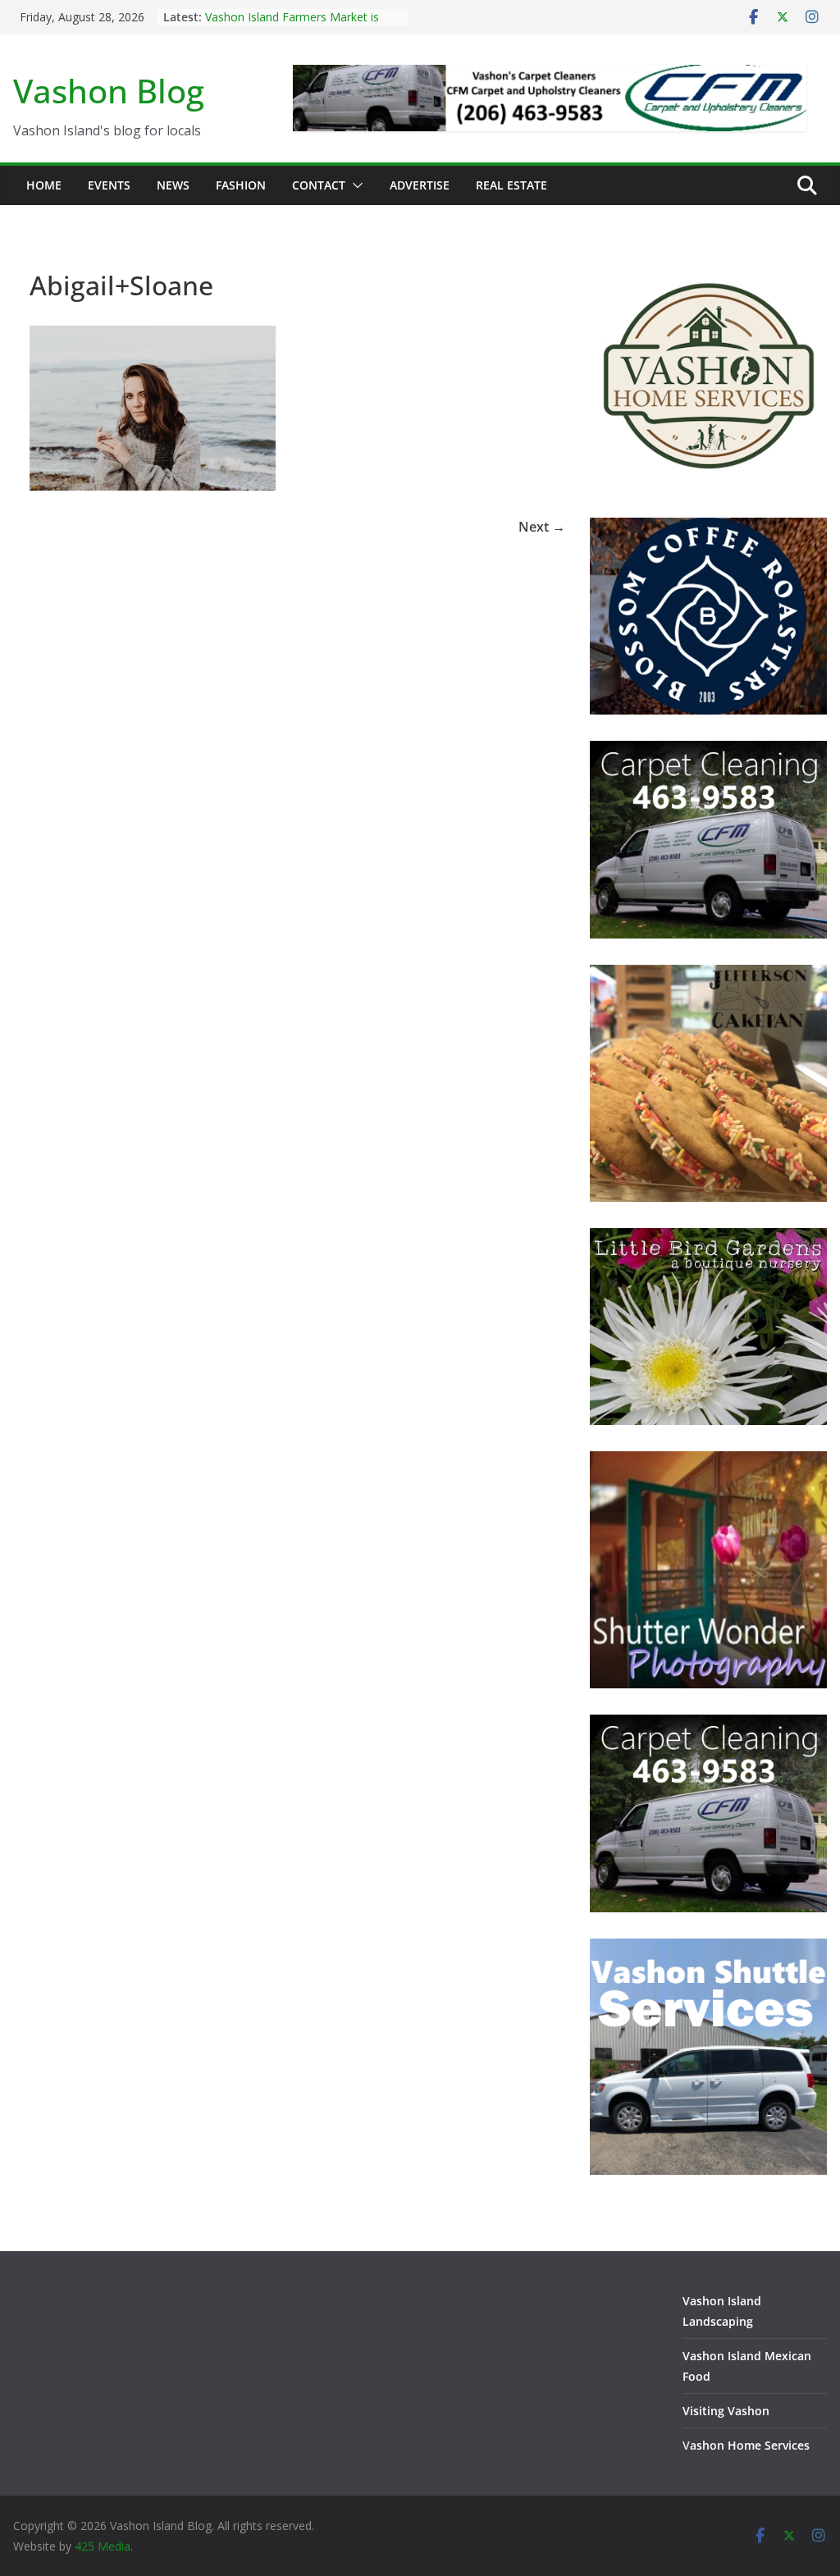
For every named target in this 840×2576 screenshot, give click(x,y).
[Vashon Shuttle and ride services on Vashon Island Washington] (708, 1949)
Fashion (241, 185)
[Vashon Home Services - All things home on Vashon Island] (708, 265)
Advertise (420, 185)
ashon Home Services (750, 2445)
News (173, 185)
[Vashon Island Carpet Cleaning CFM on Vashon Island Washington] (708, 751)
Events (109, 185)
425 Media (103, 2546)
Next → (542, 527)
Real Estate (511, 185)
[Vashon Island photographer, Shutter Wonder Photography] (708, 1462)
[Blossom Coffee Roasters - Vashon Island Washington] (708, 528)
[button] (354, 185)
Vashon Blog (109, 91)
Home (44, 185)
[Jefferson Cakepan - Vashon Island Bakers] (708, 975)
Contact (319, 185)
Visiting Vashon (726, 2411)
